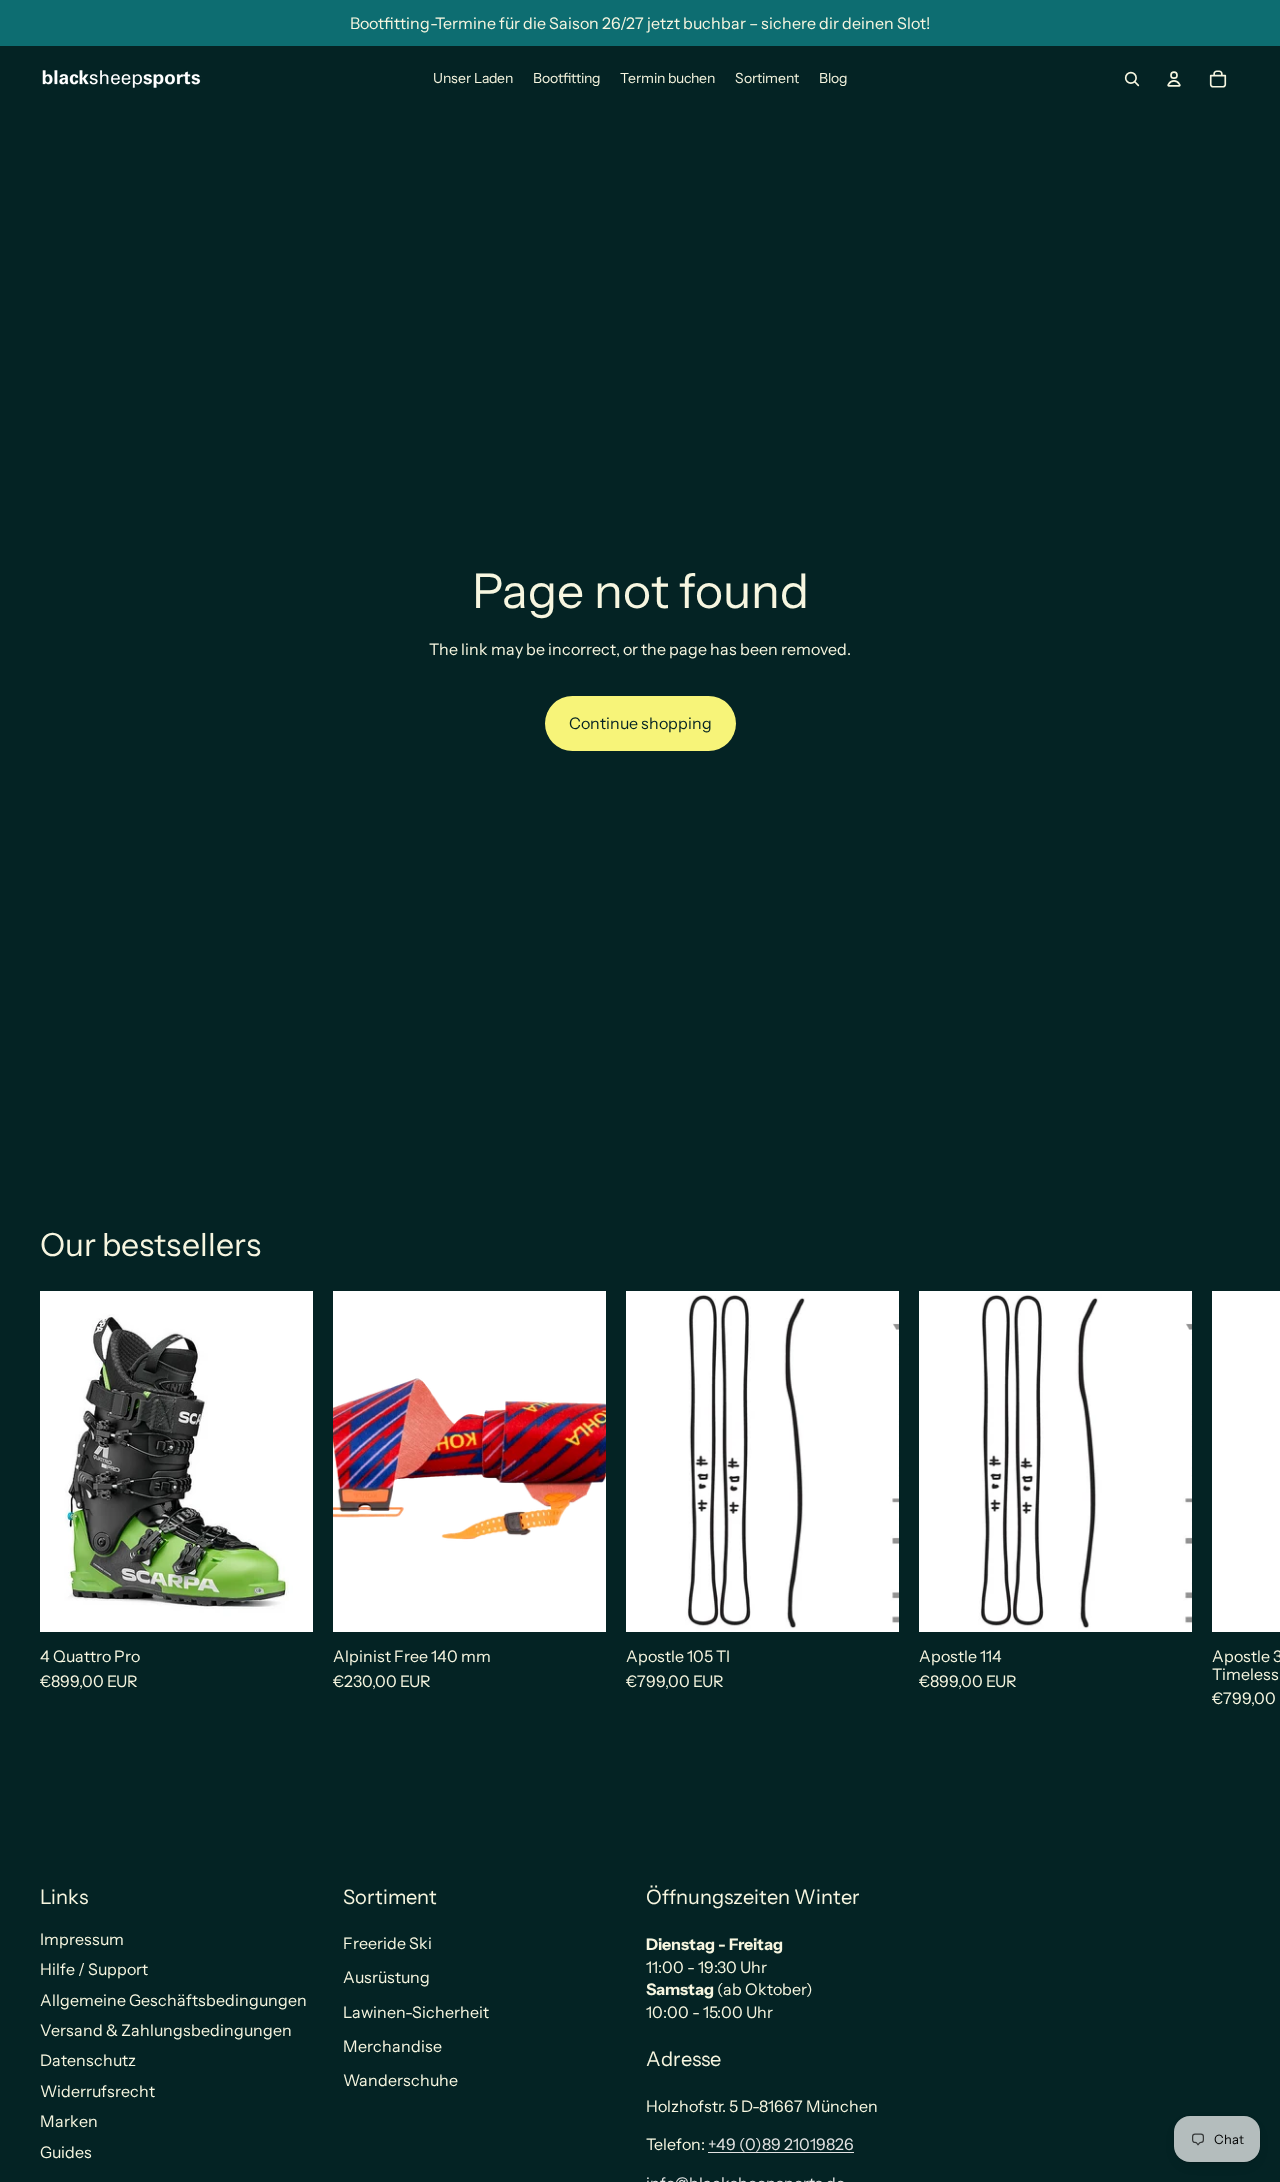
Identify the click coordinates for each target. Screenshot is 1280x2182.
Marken (69, 2121)
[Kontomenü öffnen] (1174, 79)
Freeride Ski (387, 1943)
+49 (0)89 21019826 (781, 2144)
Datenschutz (88, 2060)
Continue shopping (640, 723)
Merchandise (392, 2046)
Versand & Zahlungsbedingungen (166, 2030)
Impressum (82, 1939)
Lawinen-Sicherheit (416, 2012)
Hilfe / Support (94, 1969)
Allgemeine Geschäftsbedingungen (173, 2000)
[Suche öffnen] (1132, 79)
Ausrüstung (386, 1977)
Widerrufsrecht (97, 2091)
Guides (66, 2152)
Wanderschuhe (400, 2080)
